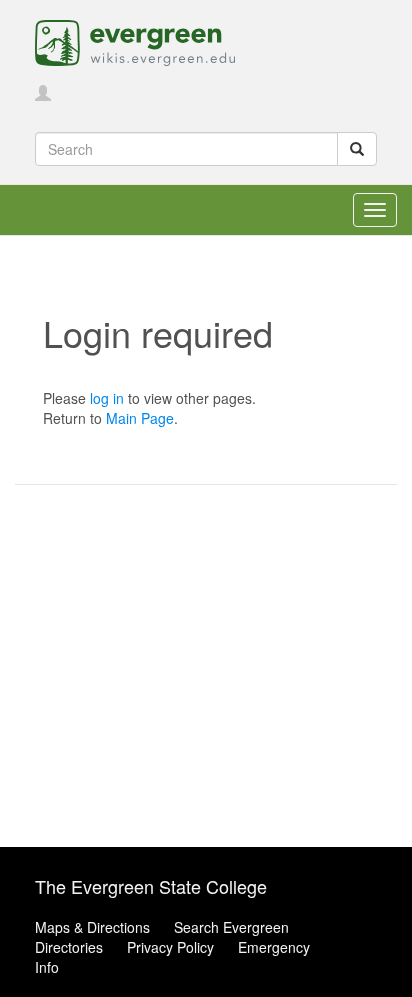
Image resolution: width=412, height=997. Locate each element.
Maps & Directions (92, 927)
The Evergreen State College (151, 886)
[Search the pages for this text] (357, 149)
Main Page (140, 418)
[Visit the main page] (135, 41)
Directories (69, 947)
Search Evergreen (231, 927)
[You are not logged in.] (43, 94)
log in (107, 398)
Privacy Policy (170, 947)
